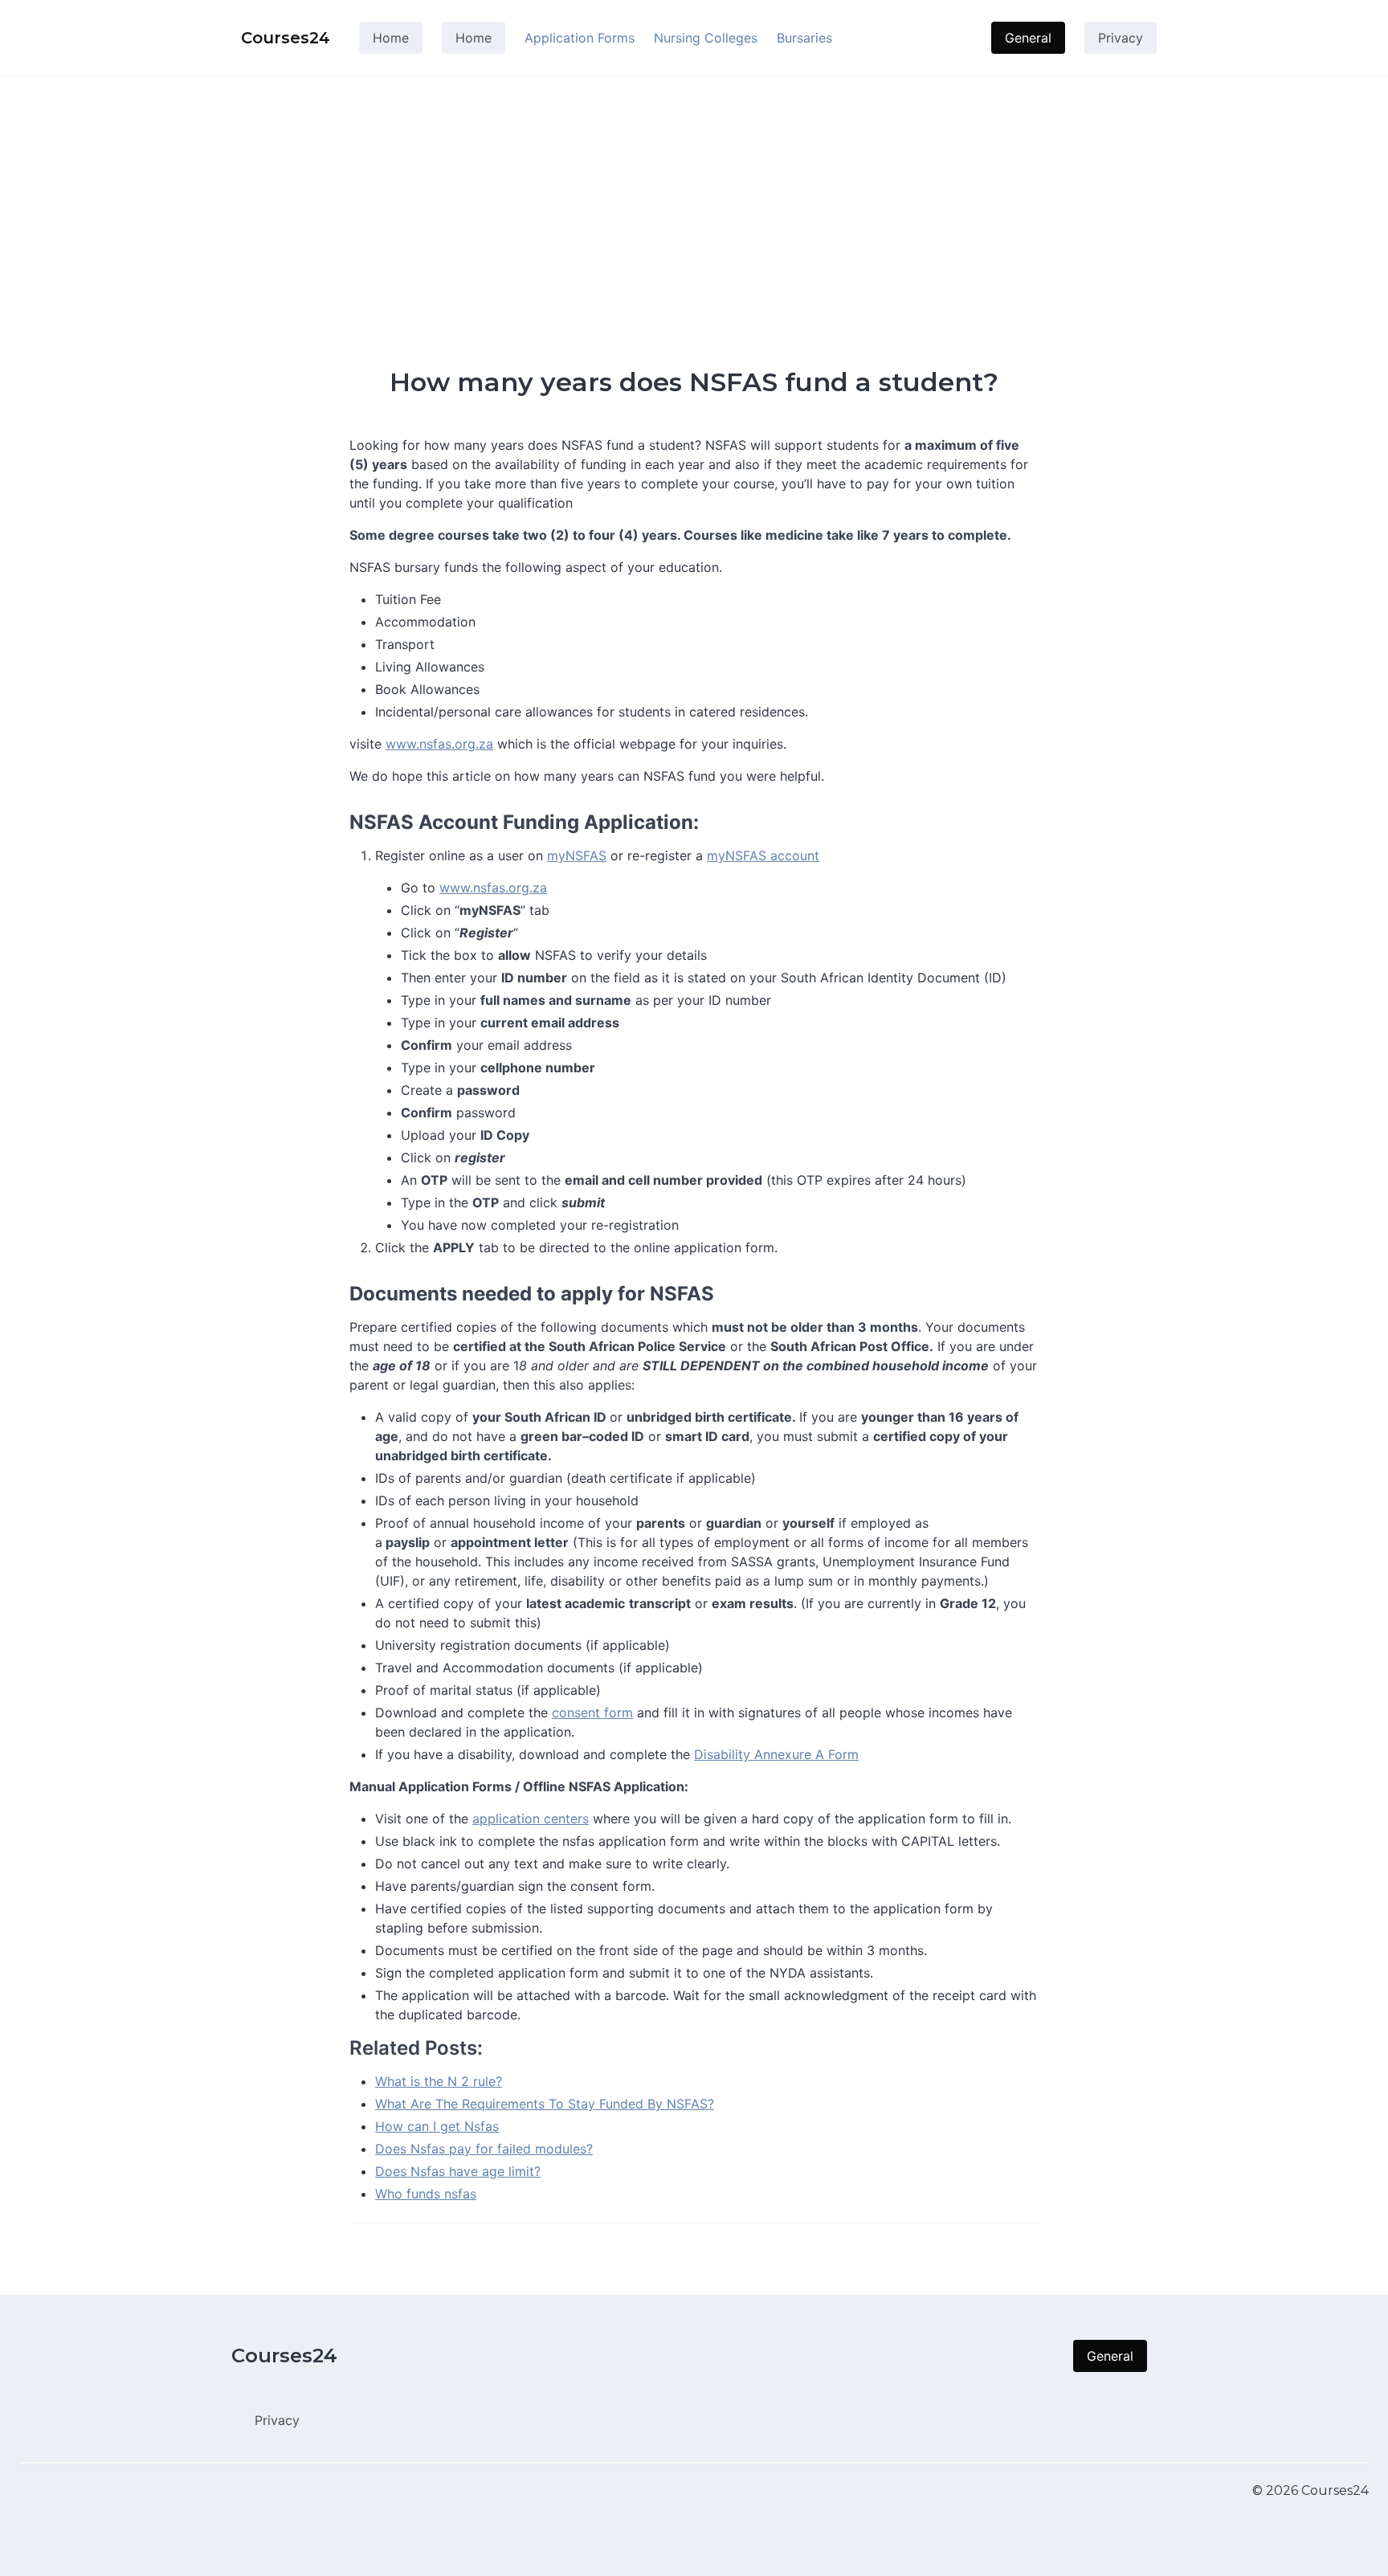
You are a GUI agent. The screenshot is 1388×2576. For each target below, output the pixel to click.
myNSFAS (577, 855)
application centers (531, 1819)
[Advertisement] (694, 196)
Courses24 (284, 2356)
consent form (592, 1713)
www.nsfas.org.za (439, 744)
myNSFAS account (763, 855)
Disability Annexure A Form (776, 1754)
